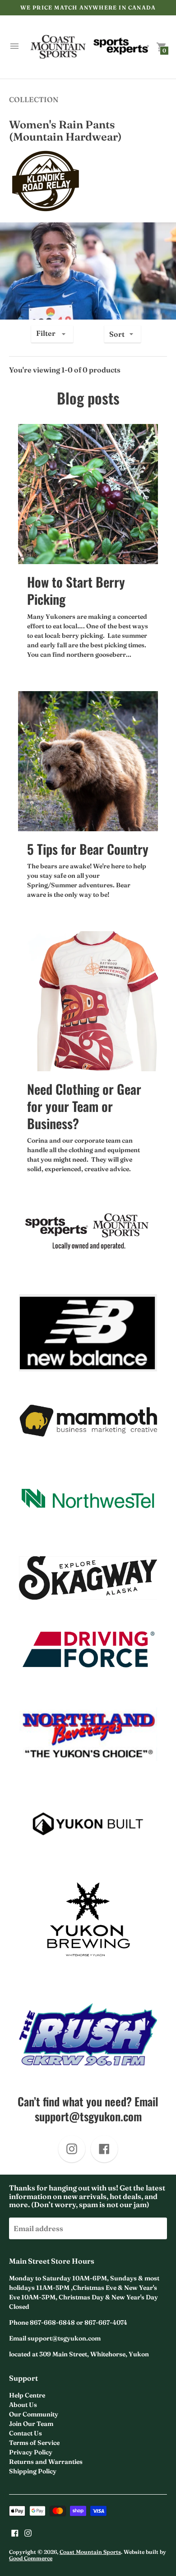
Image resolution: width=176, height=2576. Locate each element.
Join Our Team (31, 2424)
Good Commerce (31, 2558)
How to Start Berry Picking (76, 590)
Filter (46, 333)
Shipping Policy (33, 2471)
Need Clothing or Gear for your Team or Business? (84, 1106)
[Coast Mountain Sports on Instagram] (28, 2532)
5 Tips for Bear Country (88, 849)
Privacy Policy (31, 2452)
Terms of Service (34, 2443)
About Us (23, 2405)
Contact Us (25, 2433)
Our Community (34, 2414)
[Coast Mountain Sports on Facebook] (15, 2532)
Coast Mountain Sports (90, 2552)
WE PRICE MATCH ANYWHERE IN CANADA (88, 7)
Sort (117, 334)
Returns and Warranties (46, 2462)
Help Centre (27, 2395)
